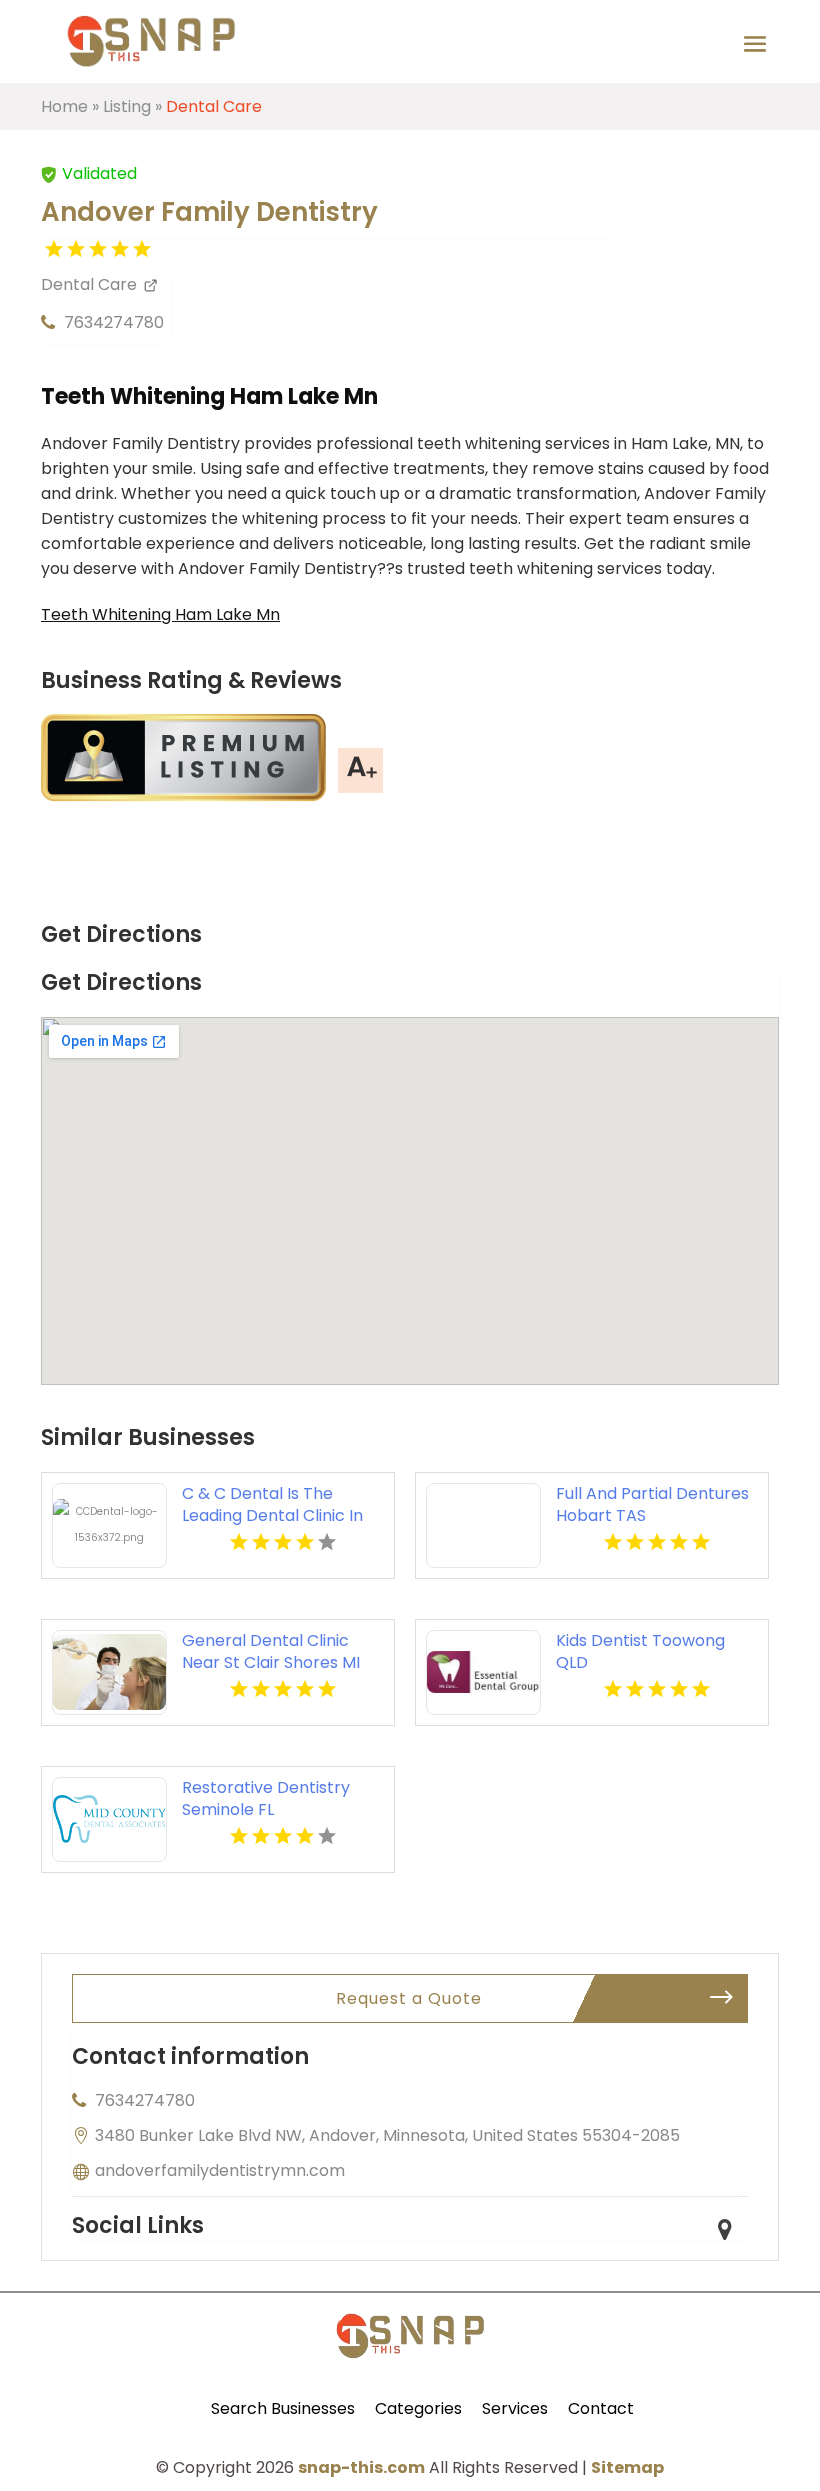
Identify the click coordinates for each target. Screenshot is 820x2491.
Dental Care (214, 106)
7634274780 (114, 322)
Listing (127, 106)
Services (515, 2408)
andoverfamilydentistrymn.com (220, 2170)
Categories (418, 2408)
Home (64, 106)
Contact (601, 2408)
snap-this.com (361, 2467)
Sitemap (627, 2467)
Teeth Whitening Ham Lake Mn (160, 614)
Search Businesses (283, 2408)
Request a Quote (409, 1998)
